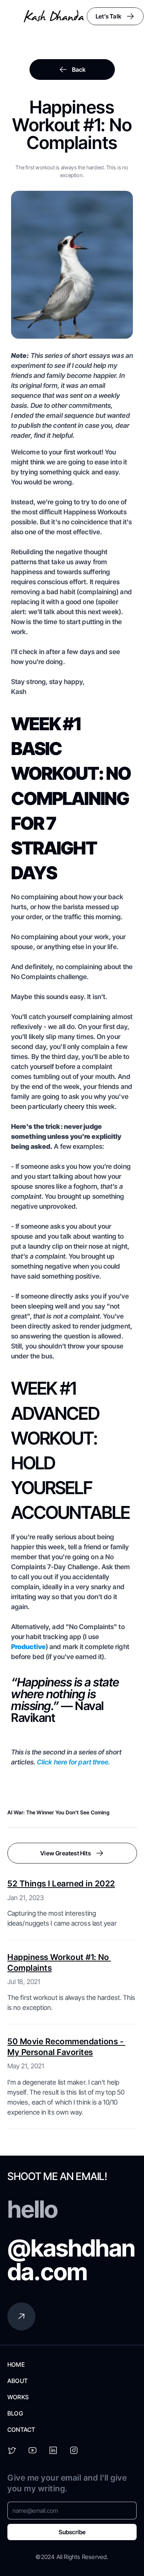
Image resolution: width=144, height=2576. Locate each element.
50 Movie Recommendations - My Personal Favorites (66, 2047)
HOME (16, 2365)
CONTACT (21, 2430)
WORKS (18, 2397)
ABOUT (18, 2381)
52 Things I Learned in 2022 (61, 1883)
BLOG (15, 2413)
